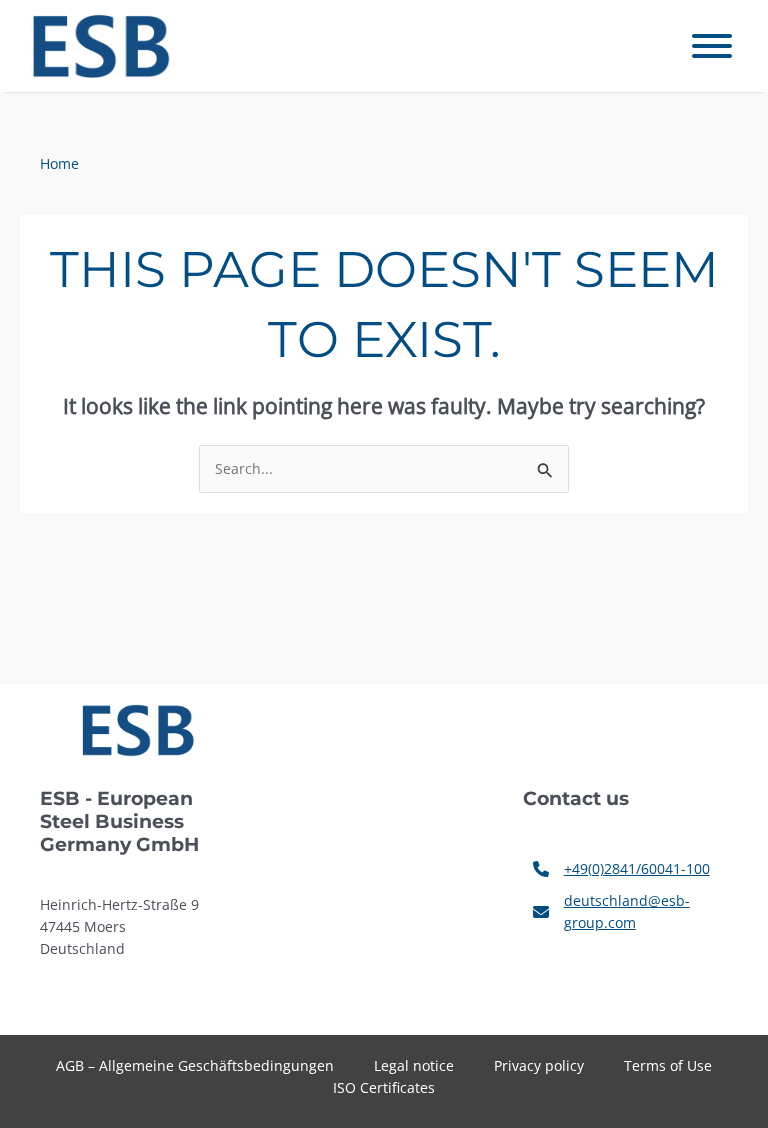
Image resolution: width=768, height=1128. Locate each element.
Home (59, 163)
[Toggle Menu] (712, 46)
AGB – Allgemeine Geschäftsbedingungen (195, 1065)
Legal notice (414, 1065)
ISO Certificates (384, 1087)
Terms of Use (668, 1065)
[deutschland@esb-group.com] (625, 912)
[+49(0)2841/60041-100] (621, 869)
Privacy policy (539, 1065)
